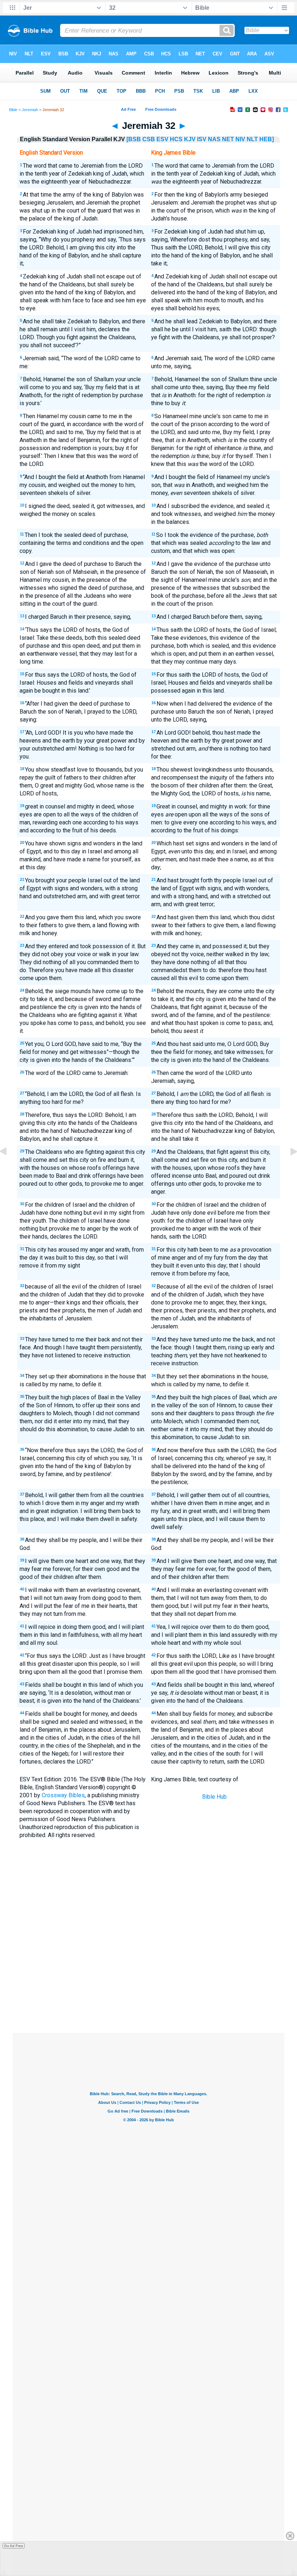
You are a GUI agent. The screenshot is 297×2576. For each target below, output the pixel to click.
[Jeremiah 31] (9, 1168)
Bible (13, 110)
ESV (162, 139)
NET (228, 139)
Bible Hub (214, 1797)
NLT (252, 139)
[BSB (134, 139)
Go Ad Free (14, 2546)
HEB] (267, 139)
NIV (240, 139)
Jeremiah (30, 110)
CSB (149, 139)
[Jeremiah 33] (288, 1168)
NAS (214, 139)
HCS (176, 139)
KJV (190, 139)
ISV (202, 139)
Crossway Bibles (63, 1795)
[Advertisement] (148, 1980)
